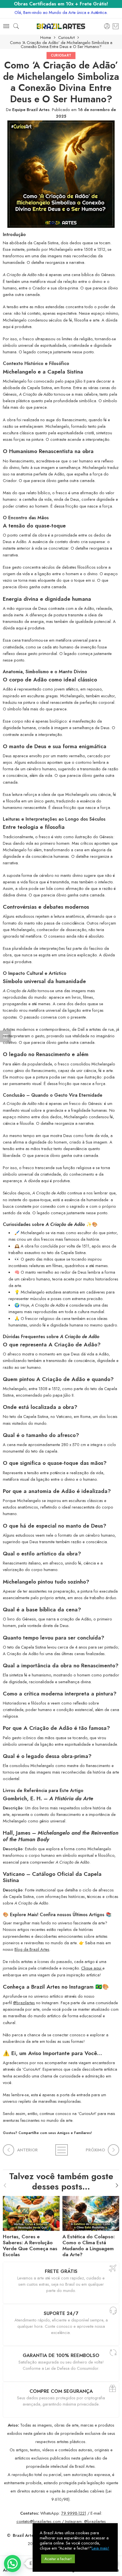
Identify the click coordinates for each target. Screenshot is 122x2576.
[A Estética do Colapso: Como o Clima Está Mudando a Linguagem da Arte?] (91, 2212)
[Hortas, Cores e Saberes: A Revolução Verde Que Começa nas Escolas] (31, 2212)
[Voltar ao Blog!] (61, 2150)
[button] (12, 2564)
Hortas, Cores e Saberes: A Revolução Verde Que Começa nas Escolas (30, 2246)
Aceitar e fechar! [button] (58, 2559)
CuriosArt (66, 38)
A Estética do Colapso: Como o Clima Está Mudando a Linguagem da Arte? (89, 2246)
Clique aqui (92, 1968)
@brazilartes (24, 2003)
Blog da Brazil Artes (32, 1949)
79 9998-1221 (74, 2513)
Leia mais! (100, 2548)
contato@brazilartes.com (39, 2521)
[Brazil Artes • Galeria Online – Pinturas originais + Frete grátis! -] (61, 26)
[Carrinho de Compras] (116, 26)
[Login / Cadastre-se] (107, 26)
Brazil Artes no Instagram (62, 1987)
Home (46, 38)
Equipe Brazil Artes (31, 109)
